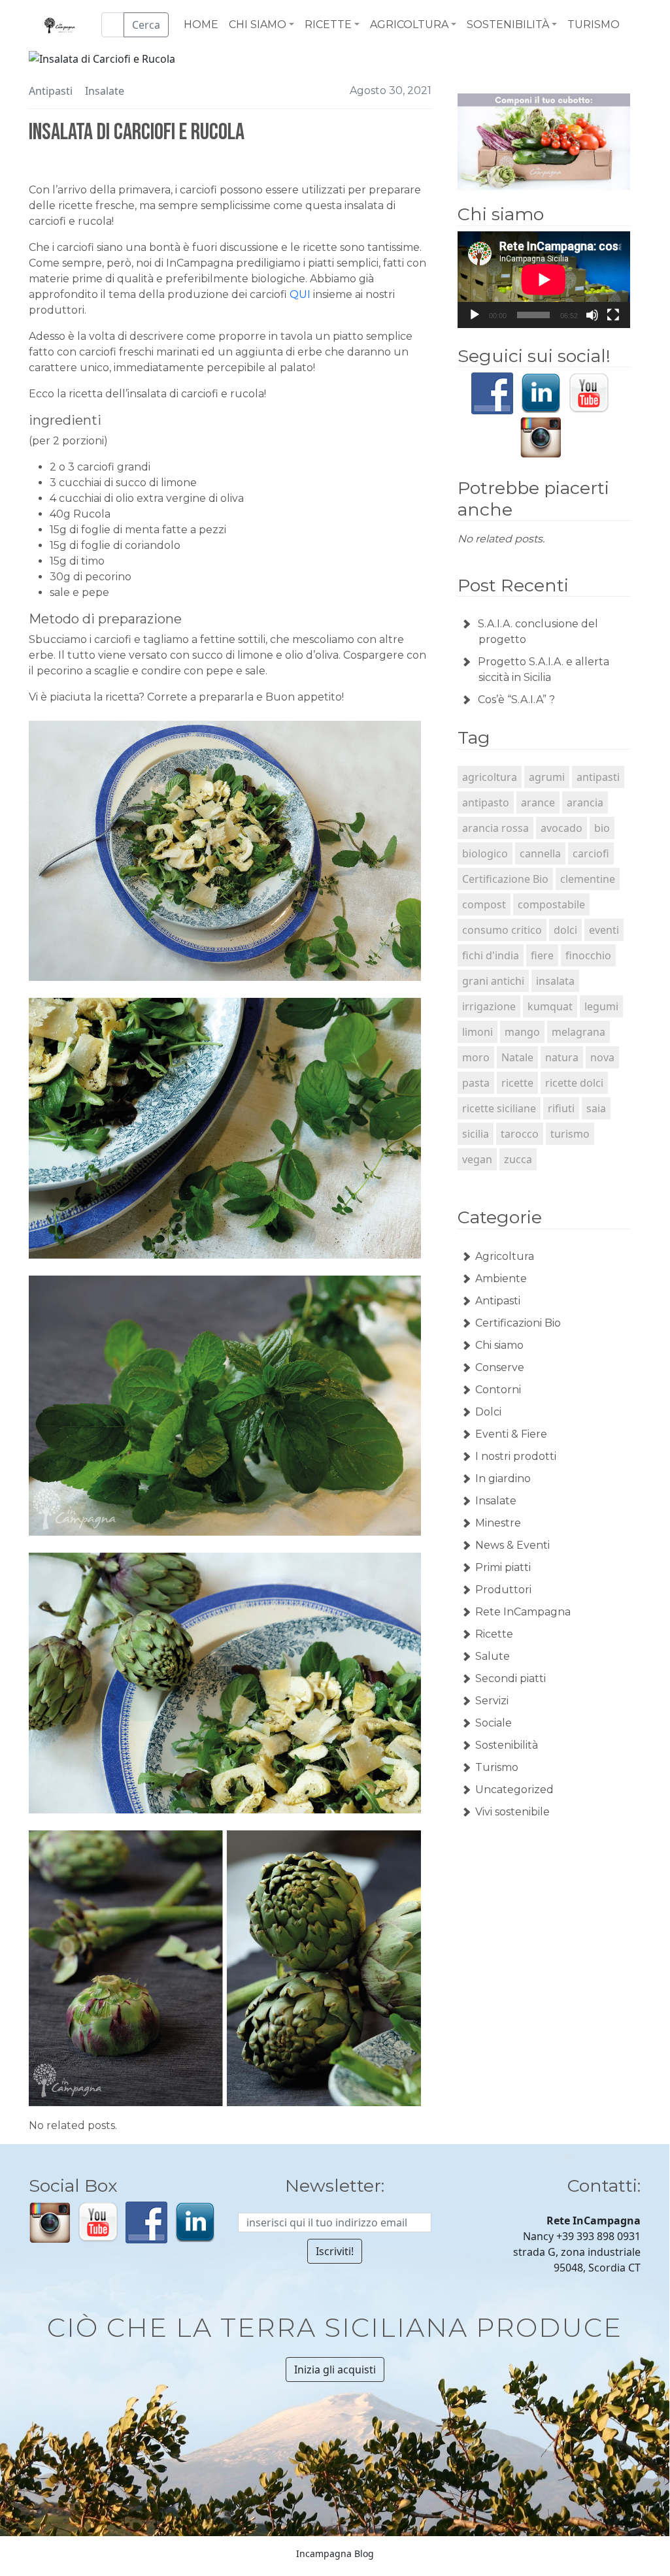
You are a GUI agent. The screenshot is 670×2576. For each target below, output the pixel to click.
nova (602, 1057)
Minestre (498, 1523)
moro (476, 1057)
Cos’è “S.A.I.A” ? (516, 700)
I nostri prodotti (516, 1456)
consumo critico (502, 930)
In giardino (503, 1478)
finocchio (588, 955)
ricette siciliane (499, 1108)
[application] (544, 280)
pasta (476, 1083)
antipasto (486, 802)
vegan (477, 1159)
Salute (493, 1656)
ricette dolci (574, 1083)
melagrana (578, 1032)
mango (522, 1032)
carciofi (591, 853)
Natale (517, 1057)
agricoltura (490, 777)
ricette (517, 1083)
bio (602, 828)
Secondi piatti (511, 1678)
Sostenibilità (507, 1745)
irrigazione (489, 1006)
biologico (485, 853)
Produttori (503, 1590)
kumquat (550, 1006)
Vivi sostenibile (512, 1812)
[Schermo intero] (613, 315)
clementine (588, 879)
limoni (477, 1032)
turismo (570, 1134)
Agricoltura (505, 1256)
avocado (561, 828)
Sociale (494, 1723)
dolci (565, 930)
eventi (604, 930)
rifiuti (561, 1108)
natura (562, 1057)
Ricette (494, 1634)
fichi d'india (491, 955)
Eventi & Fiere (511, 1434)
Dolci (488, 1412)
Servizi (492, 1701)
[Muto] (592, 315)
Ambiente (501, 1279)
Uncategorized (514, 1790)
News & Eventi (512, 1545)
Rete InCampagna (523, 1612)
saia (596, 1108)
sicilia (476, 1134)
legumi (601, 1006)
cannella (540, 853)
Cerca (146, 25)
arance (538, 802)
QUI (300, 294)
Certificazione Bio (505, 879)
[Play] (475, 315)
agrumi (547, 777)
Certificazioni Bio (518, 1323)
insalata (555, 981)
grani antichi (493, 981)
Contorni (498, 1390)
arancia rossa (495, 828)
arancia (585, 802)
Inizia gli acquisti (335, 2370)
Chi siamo (499, 1345)
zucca (518, 1159)
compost (484, 904)
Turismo (497, 1767)
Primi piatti (503, 1567)
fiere (542, 955)
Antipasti (51, 91)
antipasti (598, 777)
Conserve (500, 1367)
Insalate (105, 91)
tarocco (520, 1134)
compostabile (551, 904)
